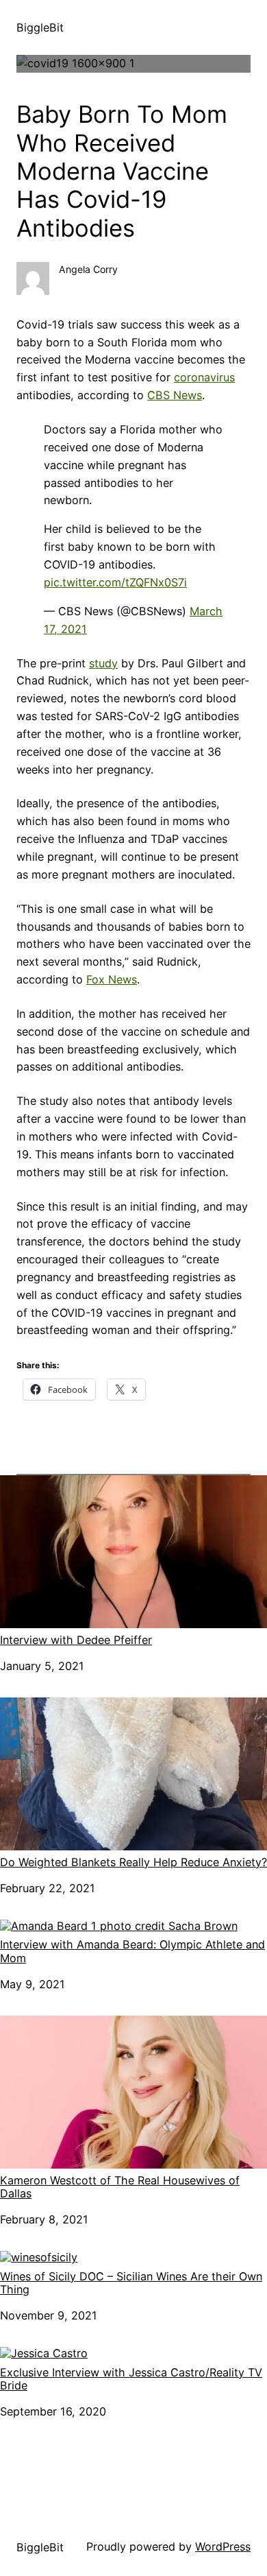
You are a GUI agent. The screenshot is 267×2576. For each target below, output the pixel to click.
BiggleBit (40, 27)
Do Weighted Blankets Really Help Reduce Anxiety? (133, 1862)
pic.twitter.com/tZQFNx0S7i (115, 582)
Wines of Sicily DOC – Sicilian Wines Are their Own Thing (131, 2283)
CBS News (175, 395)
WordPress (223, 2547)
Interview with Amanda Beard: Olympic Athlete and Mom (132, 1951)
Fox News (112, 979)
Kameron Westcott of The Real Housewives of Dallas (120, 2187)
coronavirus (204, 377)
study (103, 663)
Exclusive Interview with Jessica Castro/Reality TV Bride (131, 2379)
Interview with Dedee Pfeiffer (76, 1640)
